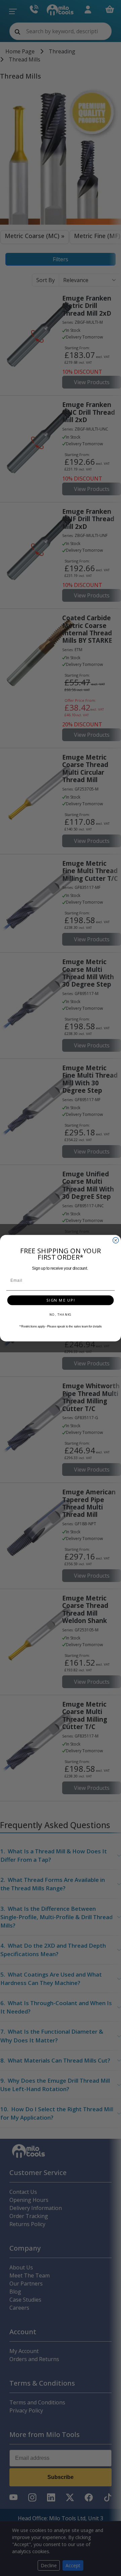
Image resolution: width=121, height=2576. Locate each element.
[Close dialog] (116, 1240)
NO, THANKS (61, 1314)
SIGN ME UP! (61, 1300)
